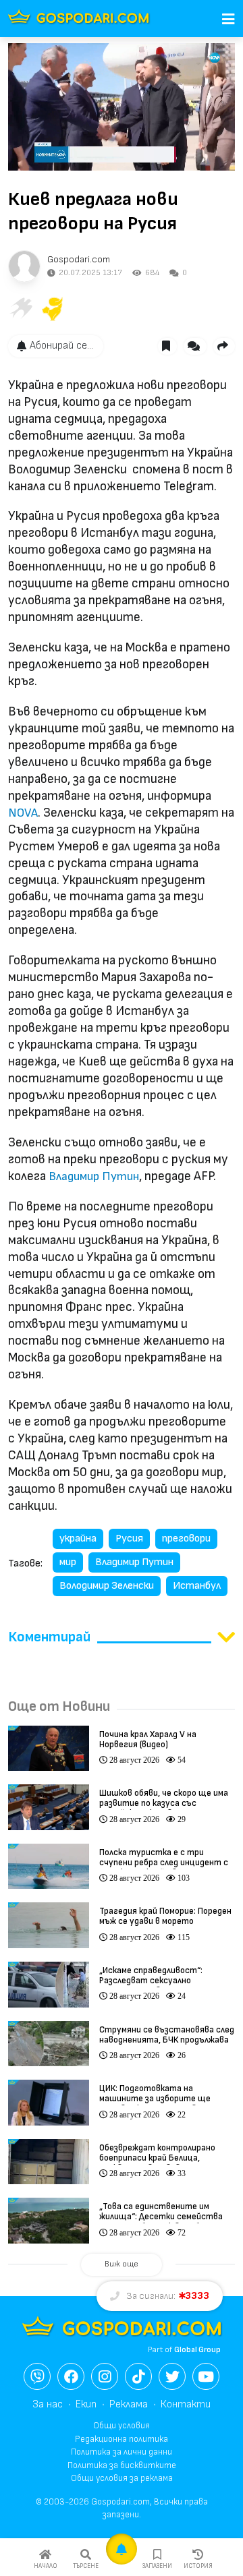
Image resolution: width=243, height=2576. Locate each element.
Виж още (122, 2264)
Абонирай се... (61, 346)
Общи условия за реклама (122, 2478)
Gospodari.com (79, 259)
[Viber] (37, 2376)
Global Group (197, 2350)
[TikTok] (138, 2376)
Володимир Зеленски (107, 1586)
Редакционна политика (122, 2439)
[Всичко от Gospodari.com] (24, 266)
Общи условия (122, 2426)
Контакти (186, 2404)
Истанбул (197, 1586)
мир (68, 1562)
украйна (78, 1539)
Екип (86, 2404)
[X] (172, 2376)
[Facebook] (71, 2376)
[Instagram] (105, 2376)
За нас (48, 2404)
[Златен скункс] (53, 309)
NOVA (23, 813)
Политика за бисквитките (122, 2465)
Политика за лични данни (122, 2452)
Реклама (129, 2404)
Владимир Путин (94, 1176)
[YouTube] (206, 2376)
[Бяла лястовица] (20, 309)
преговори (186, 1539)
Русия (129, 1539)
